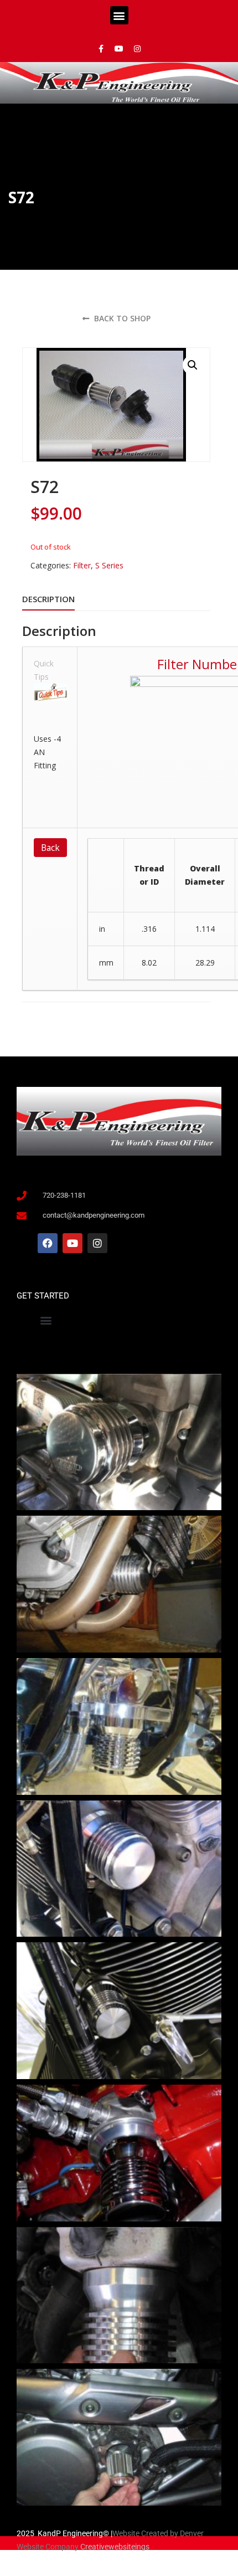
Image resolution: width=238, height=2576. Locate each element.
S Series (109, 565)
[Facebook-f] (101, 49)
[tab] (48, 599)
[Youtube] (119, 49)
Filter (82, 565)
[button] (119, 15)
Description (48, 599)
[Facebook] (48, 1243)
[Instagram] (137, 49)
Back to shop (121, 318)
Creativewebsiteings (115, 2547)
